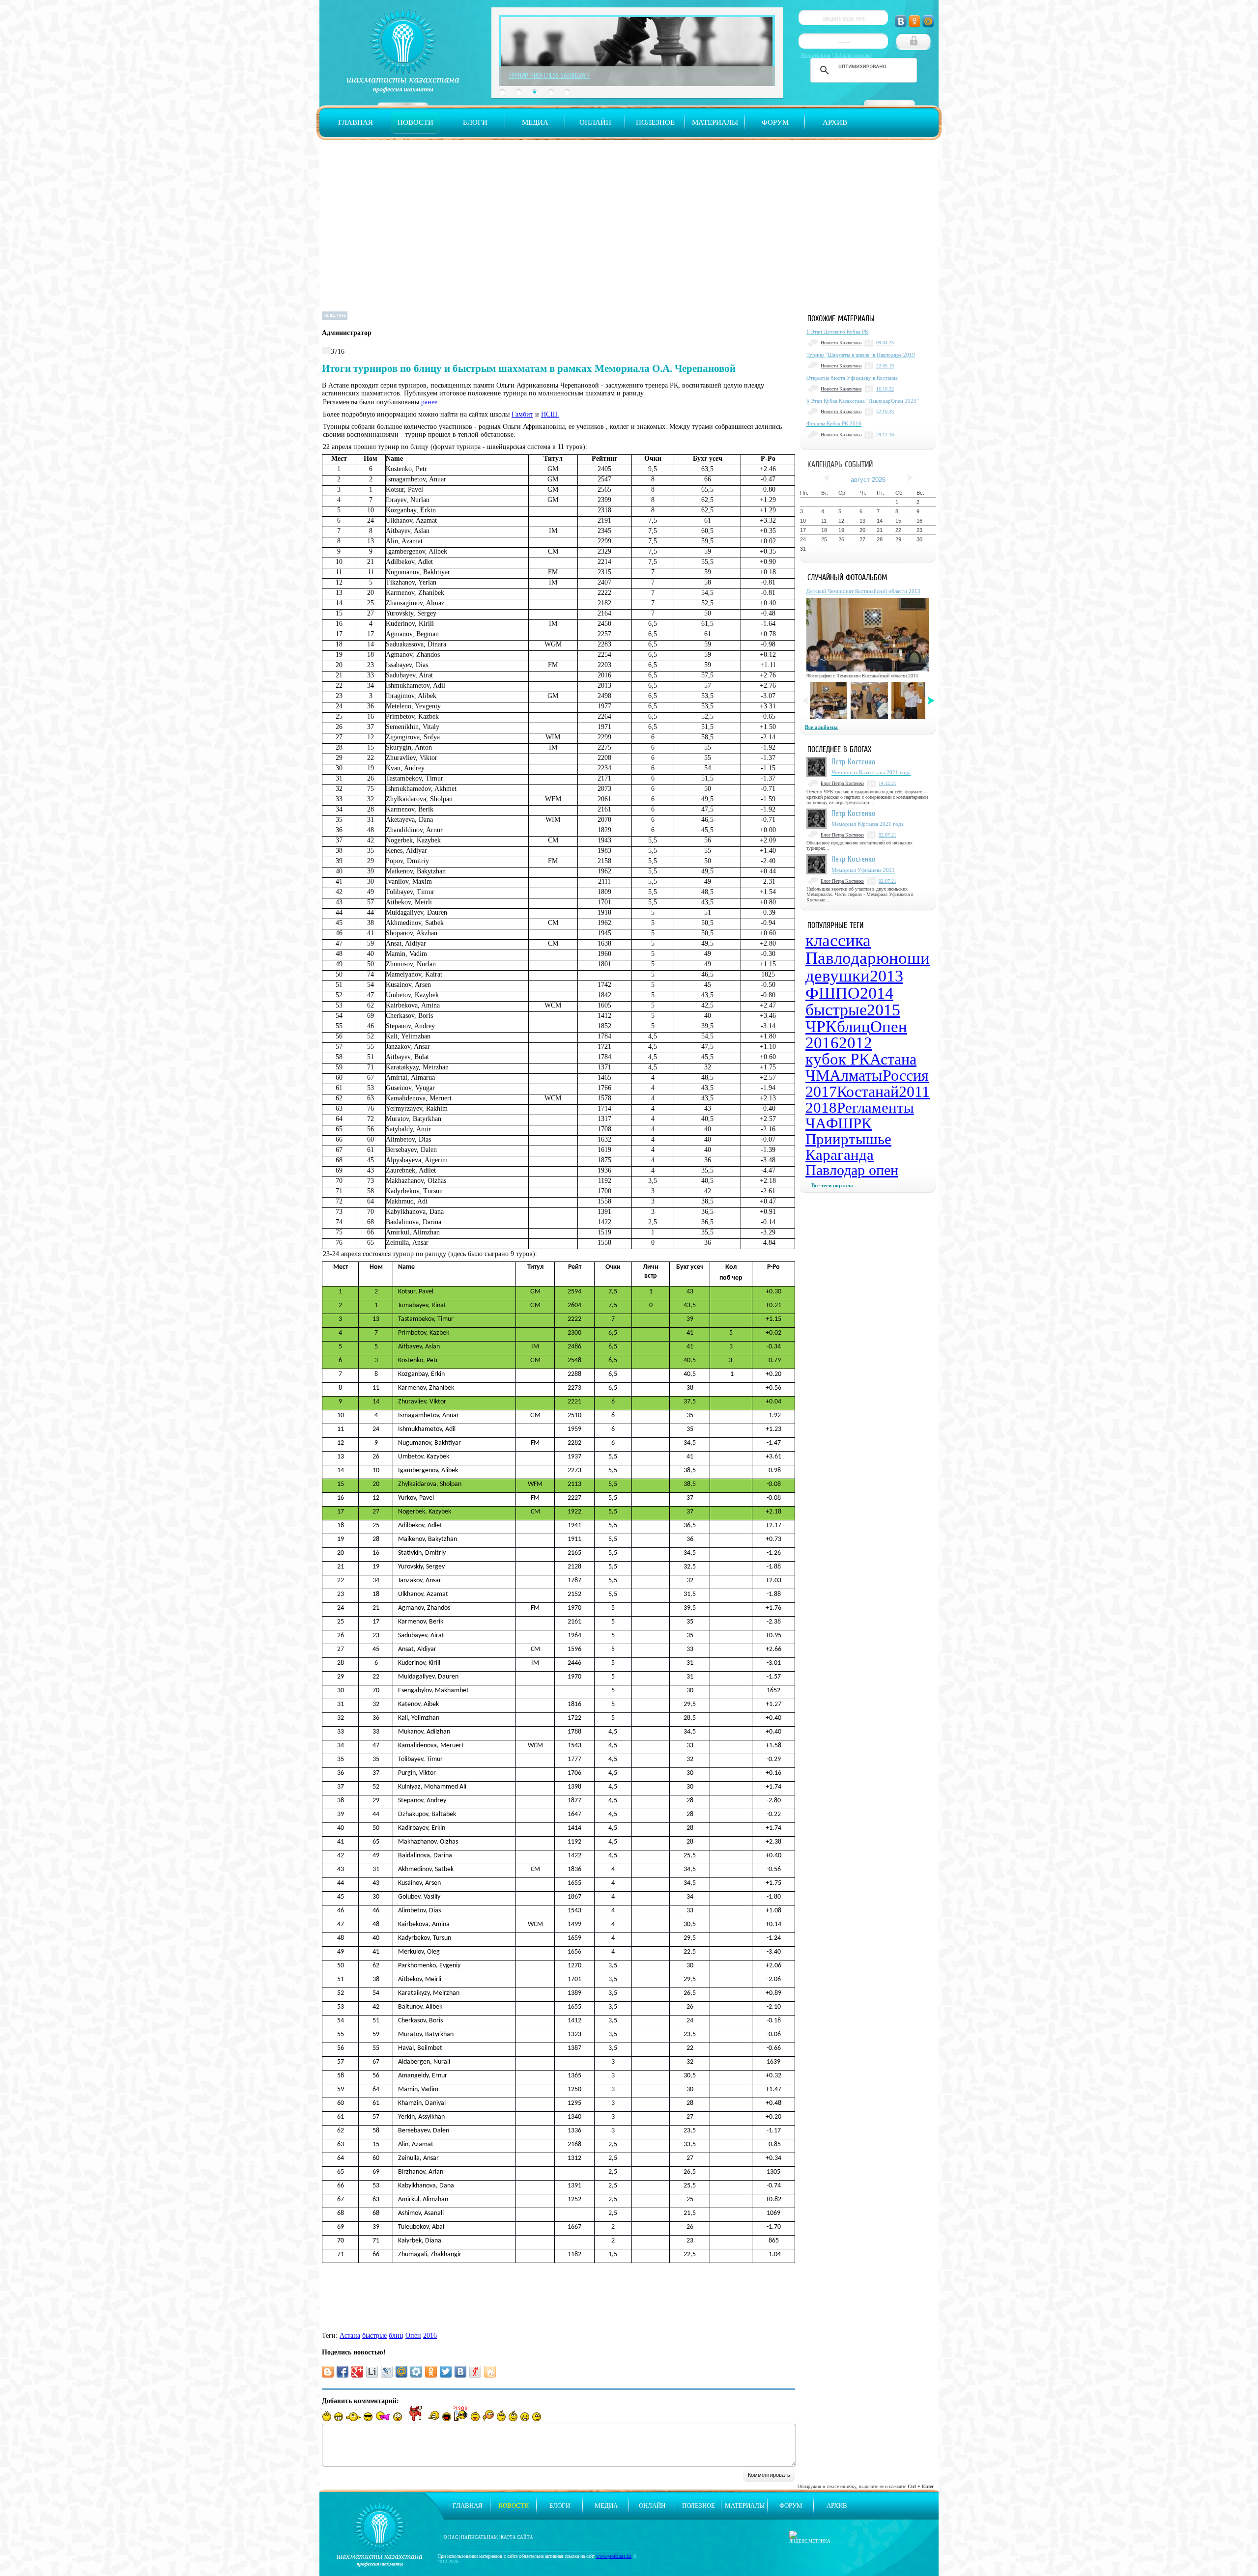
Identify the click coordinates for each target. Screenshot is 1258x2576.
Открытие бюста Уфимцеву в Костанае (852, 378)
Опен (413, 2336)
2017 (821, 1092)
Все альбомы (821, 727)
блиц (396, 2336)
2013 (886, 976)
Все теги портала (832, 1185)
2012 (856, 1043)
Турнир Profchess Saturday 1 (549, 75)
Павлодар (841, 958)
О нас (451, 2537)
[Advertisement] (629, 230)
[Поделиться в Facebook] (343, 2372)
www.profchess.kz (614, 2556)
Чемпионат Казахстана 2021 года (871, 772)
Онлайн (595, 122)
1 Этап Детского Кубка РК (837, 332)
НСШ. (550, 414)
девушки (838, 976)
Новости (415, 122)
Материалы (715, 122)
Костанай (868, 1092)
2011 (914, 1092)
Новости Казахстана (841, 343)
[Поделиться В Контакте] (460, 2372)
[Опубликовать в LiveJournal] (387, 2372)
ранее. (430, 402)
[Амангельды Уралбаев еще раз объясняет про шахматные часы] (910, 700)
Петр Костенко (854, 761)
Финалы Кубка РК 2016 (834, 423)
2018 (821, 1107)
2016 (430, 2336)
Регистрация (816, 55)
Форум (775, 122)
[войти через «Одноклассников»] (915, 21)
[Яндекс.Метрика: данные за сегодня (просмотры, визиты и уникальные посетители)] (810, 2537)
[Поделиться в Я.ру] (475, 2372)
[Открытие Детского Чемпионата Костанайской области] (829, 700)
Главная (356, 122)
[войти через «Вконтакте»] (901, 21)
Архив (835, 122)
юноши (903, 958)
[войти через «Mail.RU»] (928, 21)
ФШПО (833, 993)
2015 (884, 1010)
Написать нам (479, 2537)
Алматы (856, 1075)
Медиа (535, 122)
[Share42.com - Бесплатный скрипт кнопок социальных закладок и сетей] (490, 2372)
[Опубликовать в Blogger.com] (328, 2372)
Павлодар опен (852, 1170)
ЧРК (821, 1026)
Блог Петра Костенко (842, 783)
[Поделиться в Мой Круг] (416, 2372)
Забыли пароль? (853, 55)
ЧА (816, 1123)
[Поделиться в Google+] (357, 2372)
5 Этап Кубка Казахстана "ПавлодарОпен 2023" (862, 401)
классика (838, 940)
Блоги (475, 122)
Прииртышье (848, 1139)
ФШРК (849, 1123)
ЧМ (817, 1075)
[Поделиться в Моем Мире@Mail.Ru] (401, 2372)
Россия (906, 1075)
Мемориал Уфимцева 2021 (863, 870)
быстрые (374, 2336)
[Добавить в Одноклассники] (431, 2372)
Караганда (840, 1155)
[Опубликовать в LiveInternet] (372, 2372)
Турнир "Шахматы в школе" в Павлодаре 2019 (861, 355)
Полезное (655, 122)
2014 (877, 993)
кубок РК (838, 1059)
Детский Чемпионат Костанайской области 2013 (863, 591)
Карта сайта (517, 2537)
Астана (350, 2336)
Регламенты (875, 1107)
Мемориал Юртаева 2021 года (868, 824)
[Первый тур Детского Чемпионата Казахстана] (869, 700)
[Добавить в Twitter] (446, 2372)
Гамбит (522, 414)
